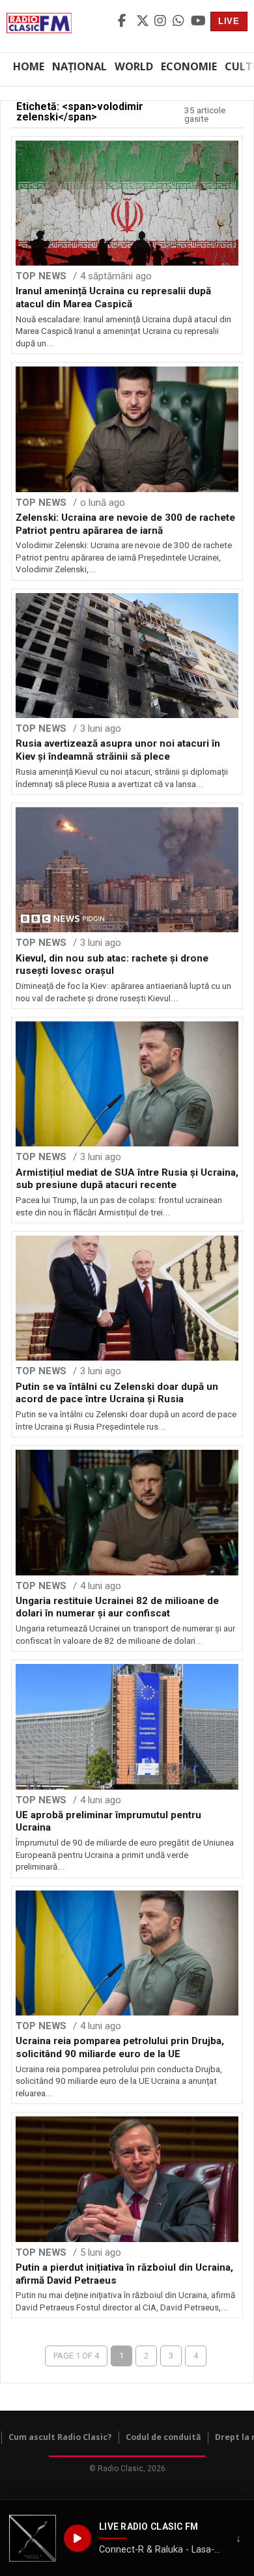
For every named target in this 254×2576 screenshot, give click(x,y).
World (134, 66)
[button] (33, 2538)
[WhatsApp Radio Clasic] (180, 21)
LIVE (229, 21)
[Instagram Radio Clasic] (162, 21)
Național (79, 66)
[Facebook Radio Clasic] (125, 21)
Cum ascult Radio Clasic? (60, 2437)
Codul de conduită (163, 2437)
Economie (189, 66)
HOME (29, 66)
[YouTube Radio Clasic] (198, 21)
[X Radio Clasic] (143, 21)
